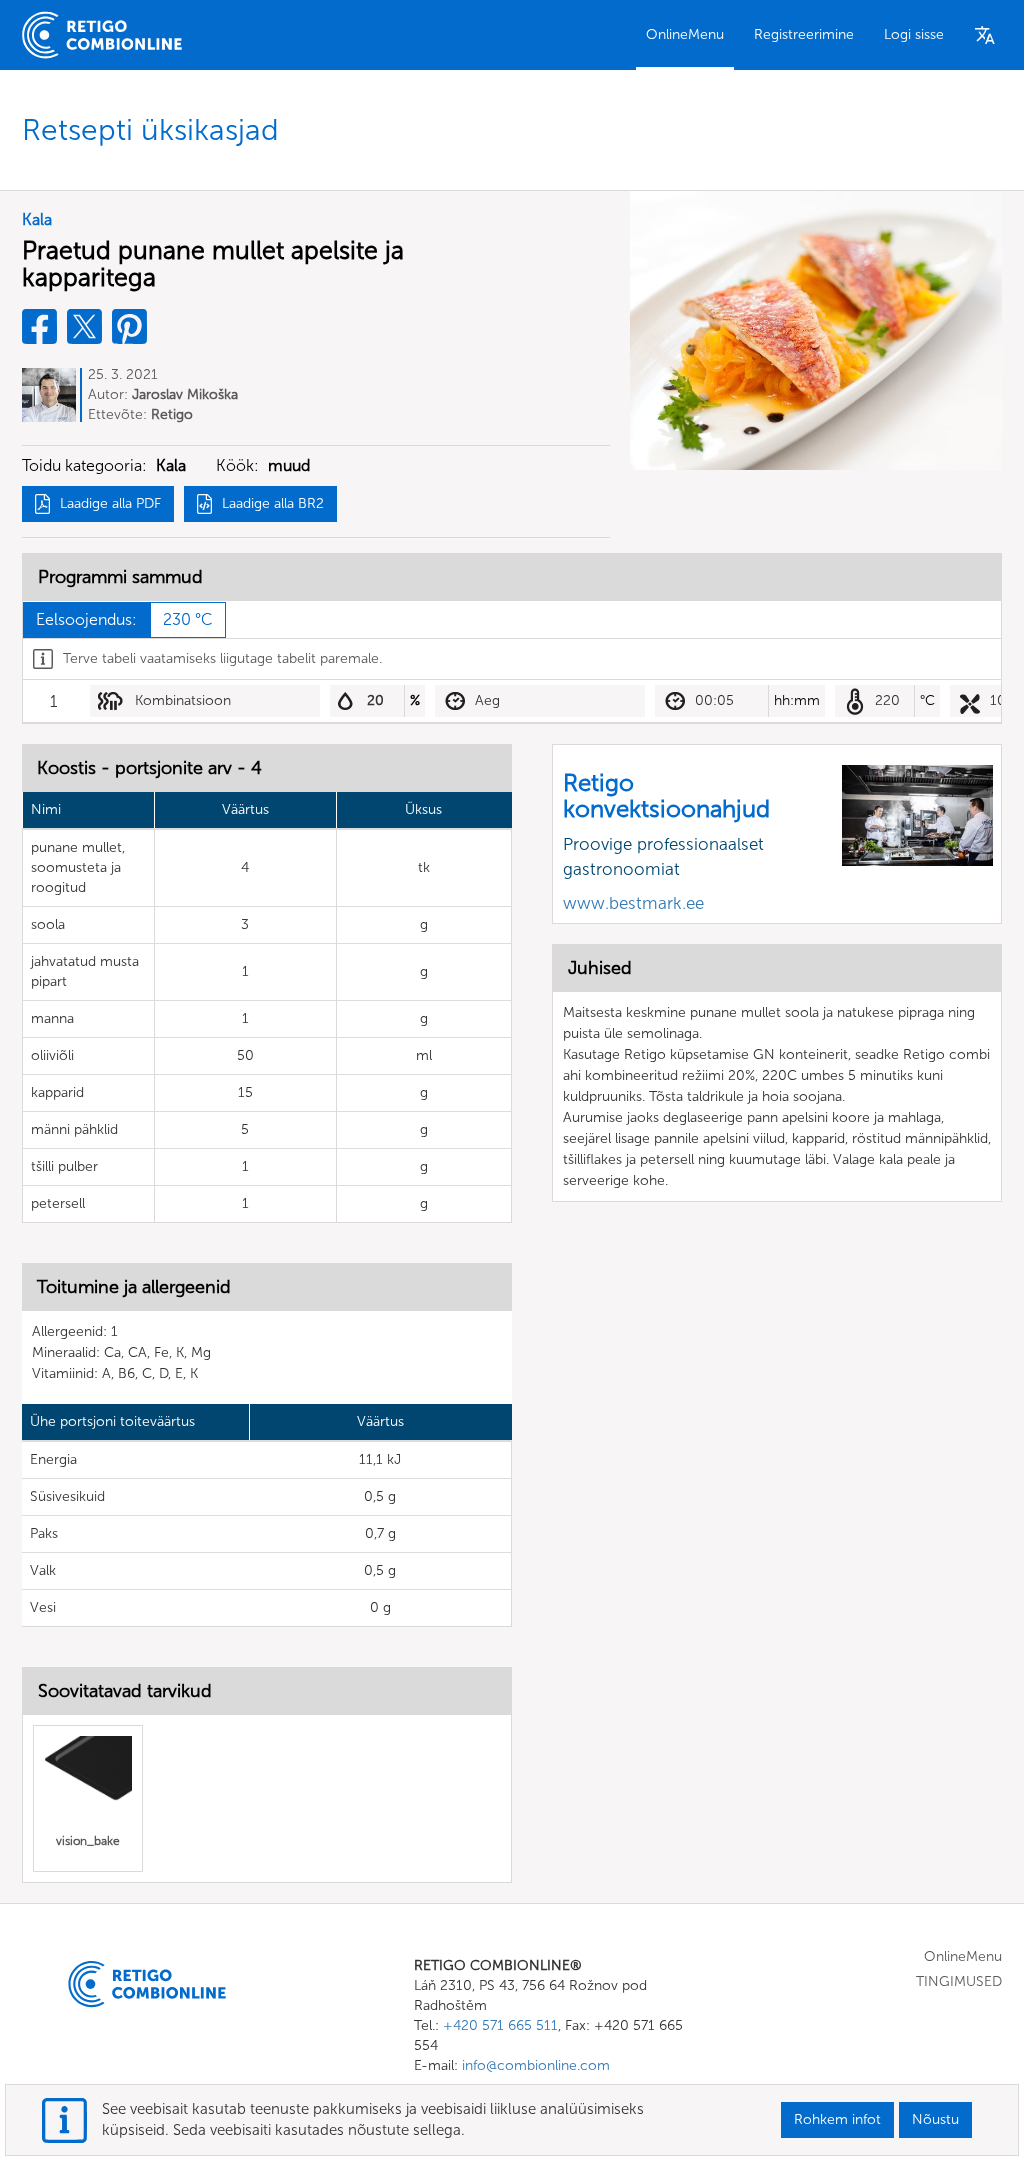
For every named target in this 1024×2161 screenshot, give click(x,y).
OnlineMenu (685, 34)
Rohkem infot (837, 2119)
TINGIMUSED (959, 1981)
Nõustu (935, 2119)
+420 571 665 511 (500, 2025)
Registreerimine (804, 34)
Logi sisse (914, 34)
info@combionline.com (536, 2065)
